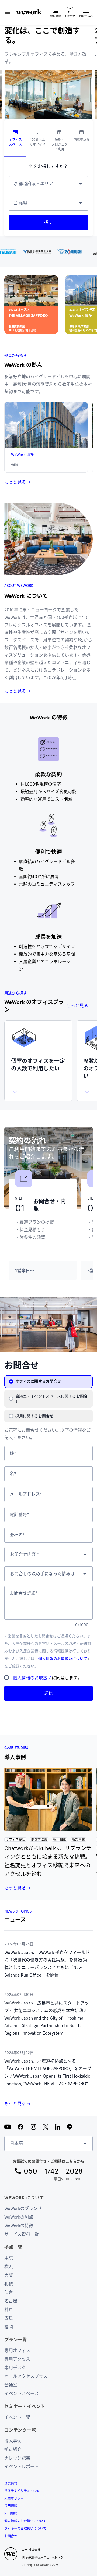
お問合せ (11, 2536)
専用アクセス (17, 2359)
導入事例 (13, 2441)
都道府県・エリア (36, 184)
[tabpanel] (48, 203)
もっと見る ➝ (17, 482)
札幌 (9, 2284)
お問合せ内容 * (25, 1554)
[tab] (15, 141)
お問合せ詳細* (24, 1593)
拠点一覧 (13, 2247)
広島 (9, 2318)
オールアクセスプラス (26, 2376)
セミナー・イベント (25, 2406)
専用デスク (15, 2368)
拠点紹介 (13, 2449)
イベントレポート (22, 2467)
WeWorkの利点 (19, 2217)
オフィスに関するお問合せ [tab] (38, 1381)
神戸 (9, 2310)
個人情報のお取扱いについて (63, 1659)
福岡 (9, 2327)
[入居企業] (48, 251)
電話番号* (19, 1515)
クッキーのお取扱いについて (25, 2529)
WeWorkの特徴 (19, 2226)
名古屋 (11, 2301)
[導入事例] (48, 1799)
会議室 (11, 2385)
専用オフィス (17, 2350)
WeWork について (24, 2198)
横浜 (9, 2267)
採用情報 (11, 2506)
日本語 (16, 2143)
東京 (9, 2258)
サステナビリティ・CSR (22, 2491)
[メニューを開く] (8, 12)
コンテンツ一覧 (20, 2430)
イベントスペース (22, 2394)
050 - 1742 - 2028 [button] (53, 2171)
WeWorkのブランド (23, 2208)
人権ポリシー (14, 2499)
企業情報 (11, 2483)
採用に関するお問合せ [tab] (34, 1416)
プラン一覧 (16, 2340)
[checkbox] (6, 1677)
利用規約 (11, 2514)
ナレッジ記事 (17, 2458)
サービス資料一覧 (22, 2234)
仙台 (9, 2292)
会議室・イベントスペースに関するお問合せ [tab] (51, 1399)
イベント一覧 (17, 2417)
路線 (23, 203)
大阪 (9, 2275)
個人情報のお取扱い (32, 1678)
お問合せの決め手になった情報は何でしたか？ (46, 1574)
